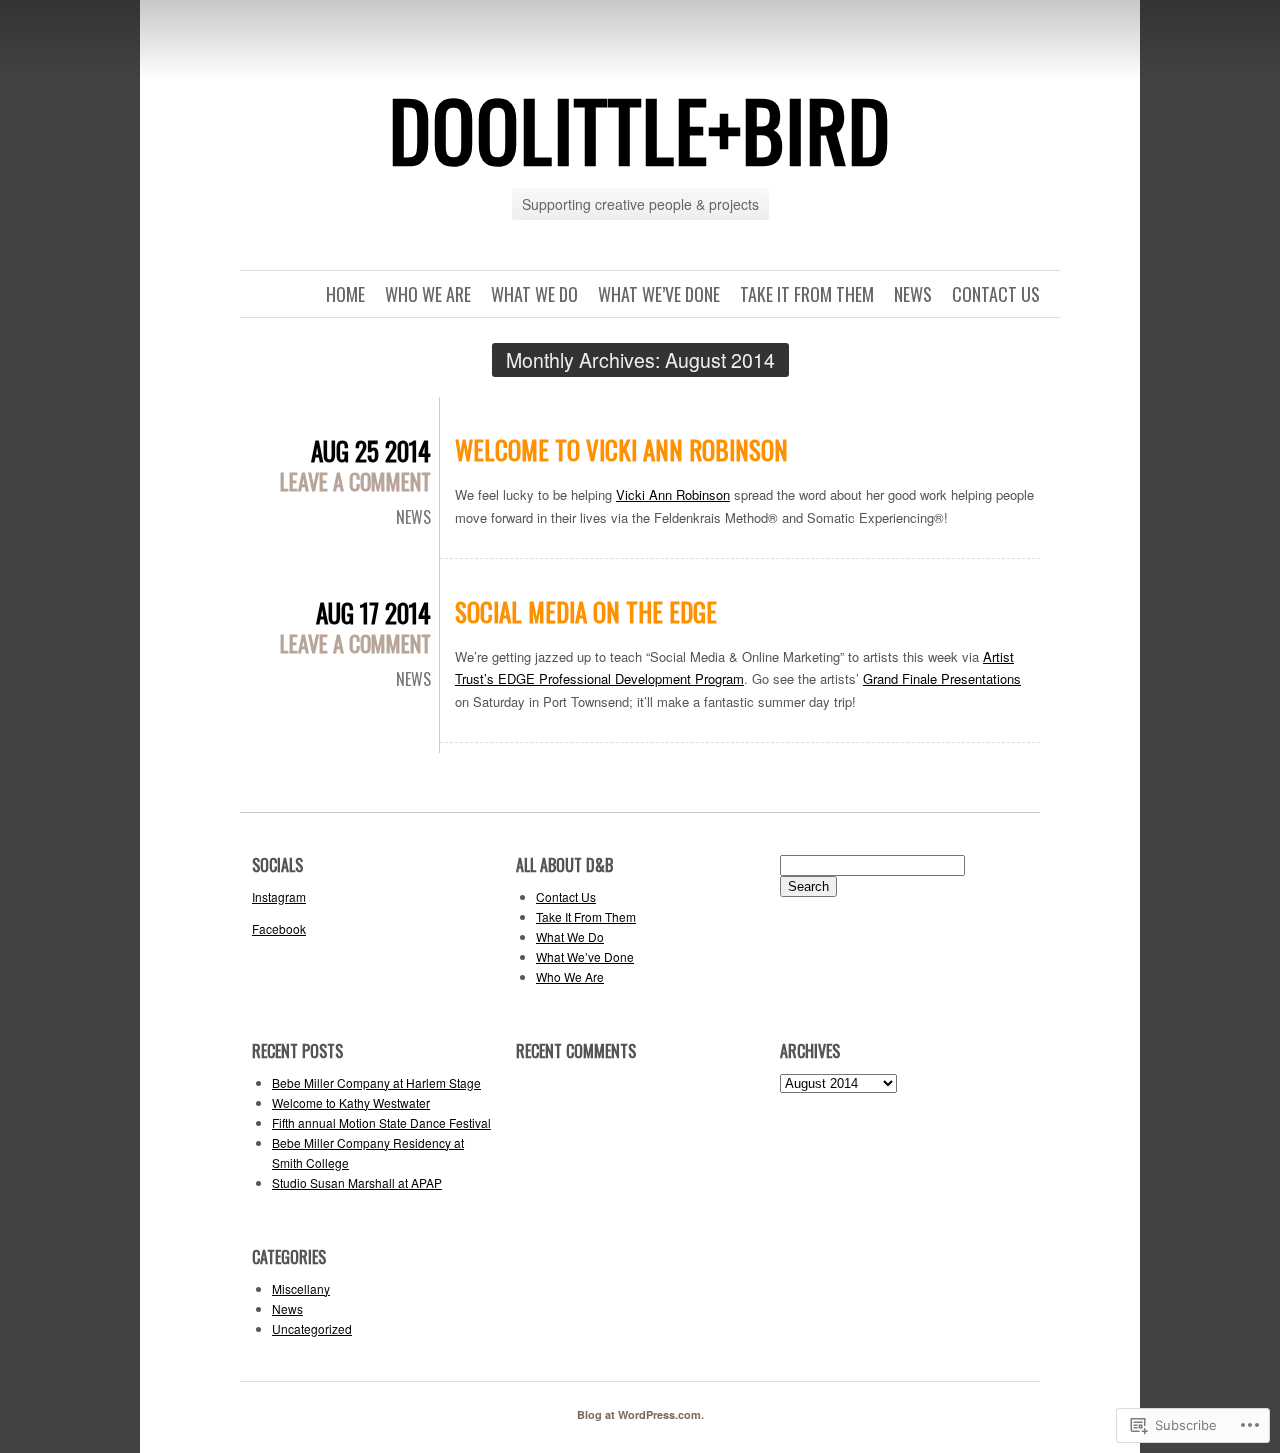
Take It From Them (807, 294)
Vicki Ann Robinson (673, 494)
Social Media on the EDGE (586, 611)
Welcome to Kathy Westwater (351, 1102)
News (913, 294)
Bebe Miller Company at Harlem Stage (376, 1082)
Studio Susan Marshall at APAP (357, 1182)
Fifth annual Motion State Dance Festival (381, 1122)
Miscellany (301, 1288)
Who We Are (428, 294)
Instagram (279, 896)
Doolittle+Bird (640, 129)
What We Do (534, 294)
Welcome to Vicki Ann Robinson (621, 449)
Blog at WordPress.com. (640, 1414)
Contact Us (996, 294)
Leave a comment (355, 481)
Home (345, 294)
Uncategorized (312, 1328)
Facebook (279, 928)
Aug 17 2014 (373, 612)
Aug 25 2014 (371, 450)
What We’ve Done (659, 294)
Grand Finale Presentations (942, 678)
